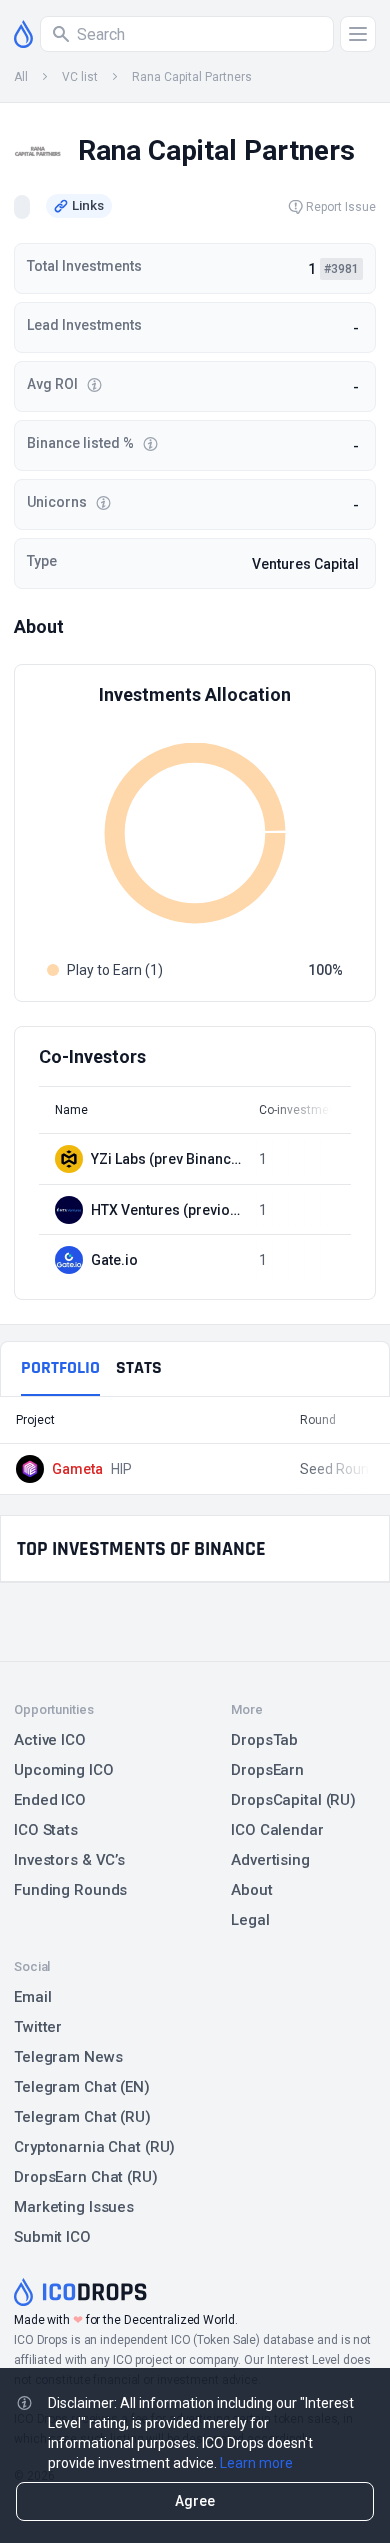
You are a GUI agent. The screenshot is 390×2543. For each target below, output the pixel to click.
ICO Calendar (277, 1830)
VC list (80, 77)
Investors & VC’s (69, 1860)
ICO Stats (46, 1830)
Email (32, 1997)
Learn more (256, 2463)
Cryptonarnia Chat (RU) (94, 2147)
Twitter (38, 2027)
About (251, 1890)
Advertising (270, 1860)
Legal (250, 1920)
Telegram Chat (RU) (82, 2117)
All (21, 77)
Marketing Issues (74, 2207)
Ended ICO (50, 1800)
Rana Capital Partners (192, 77)
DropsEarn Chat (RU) (86, 2177)
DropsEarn (267, 1770)
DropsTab (264, 1740)
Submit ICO (52, 2237)
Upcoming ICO (64, 1770)
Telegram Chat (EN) (82, 2087)
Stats (139, 1367)
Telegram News (68, 2057)
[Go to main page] (23, 34)
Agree (195, 2501)
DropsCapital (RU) (293, 1800)
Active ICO (50, 1740)
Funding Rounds (70, 1890)
